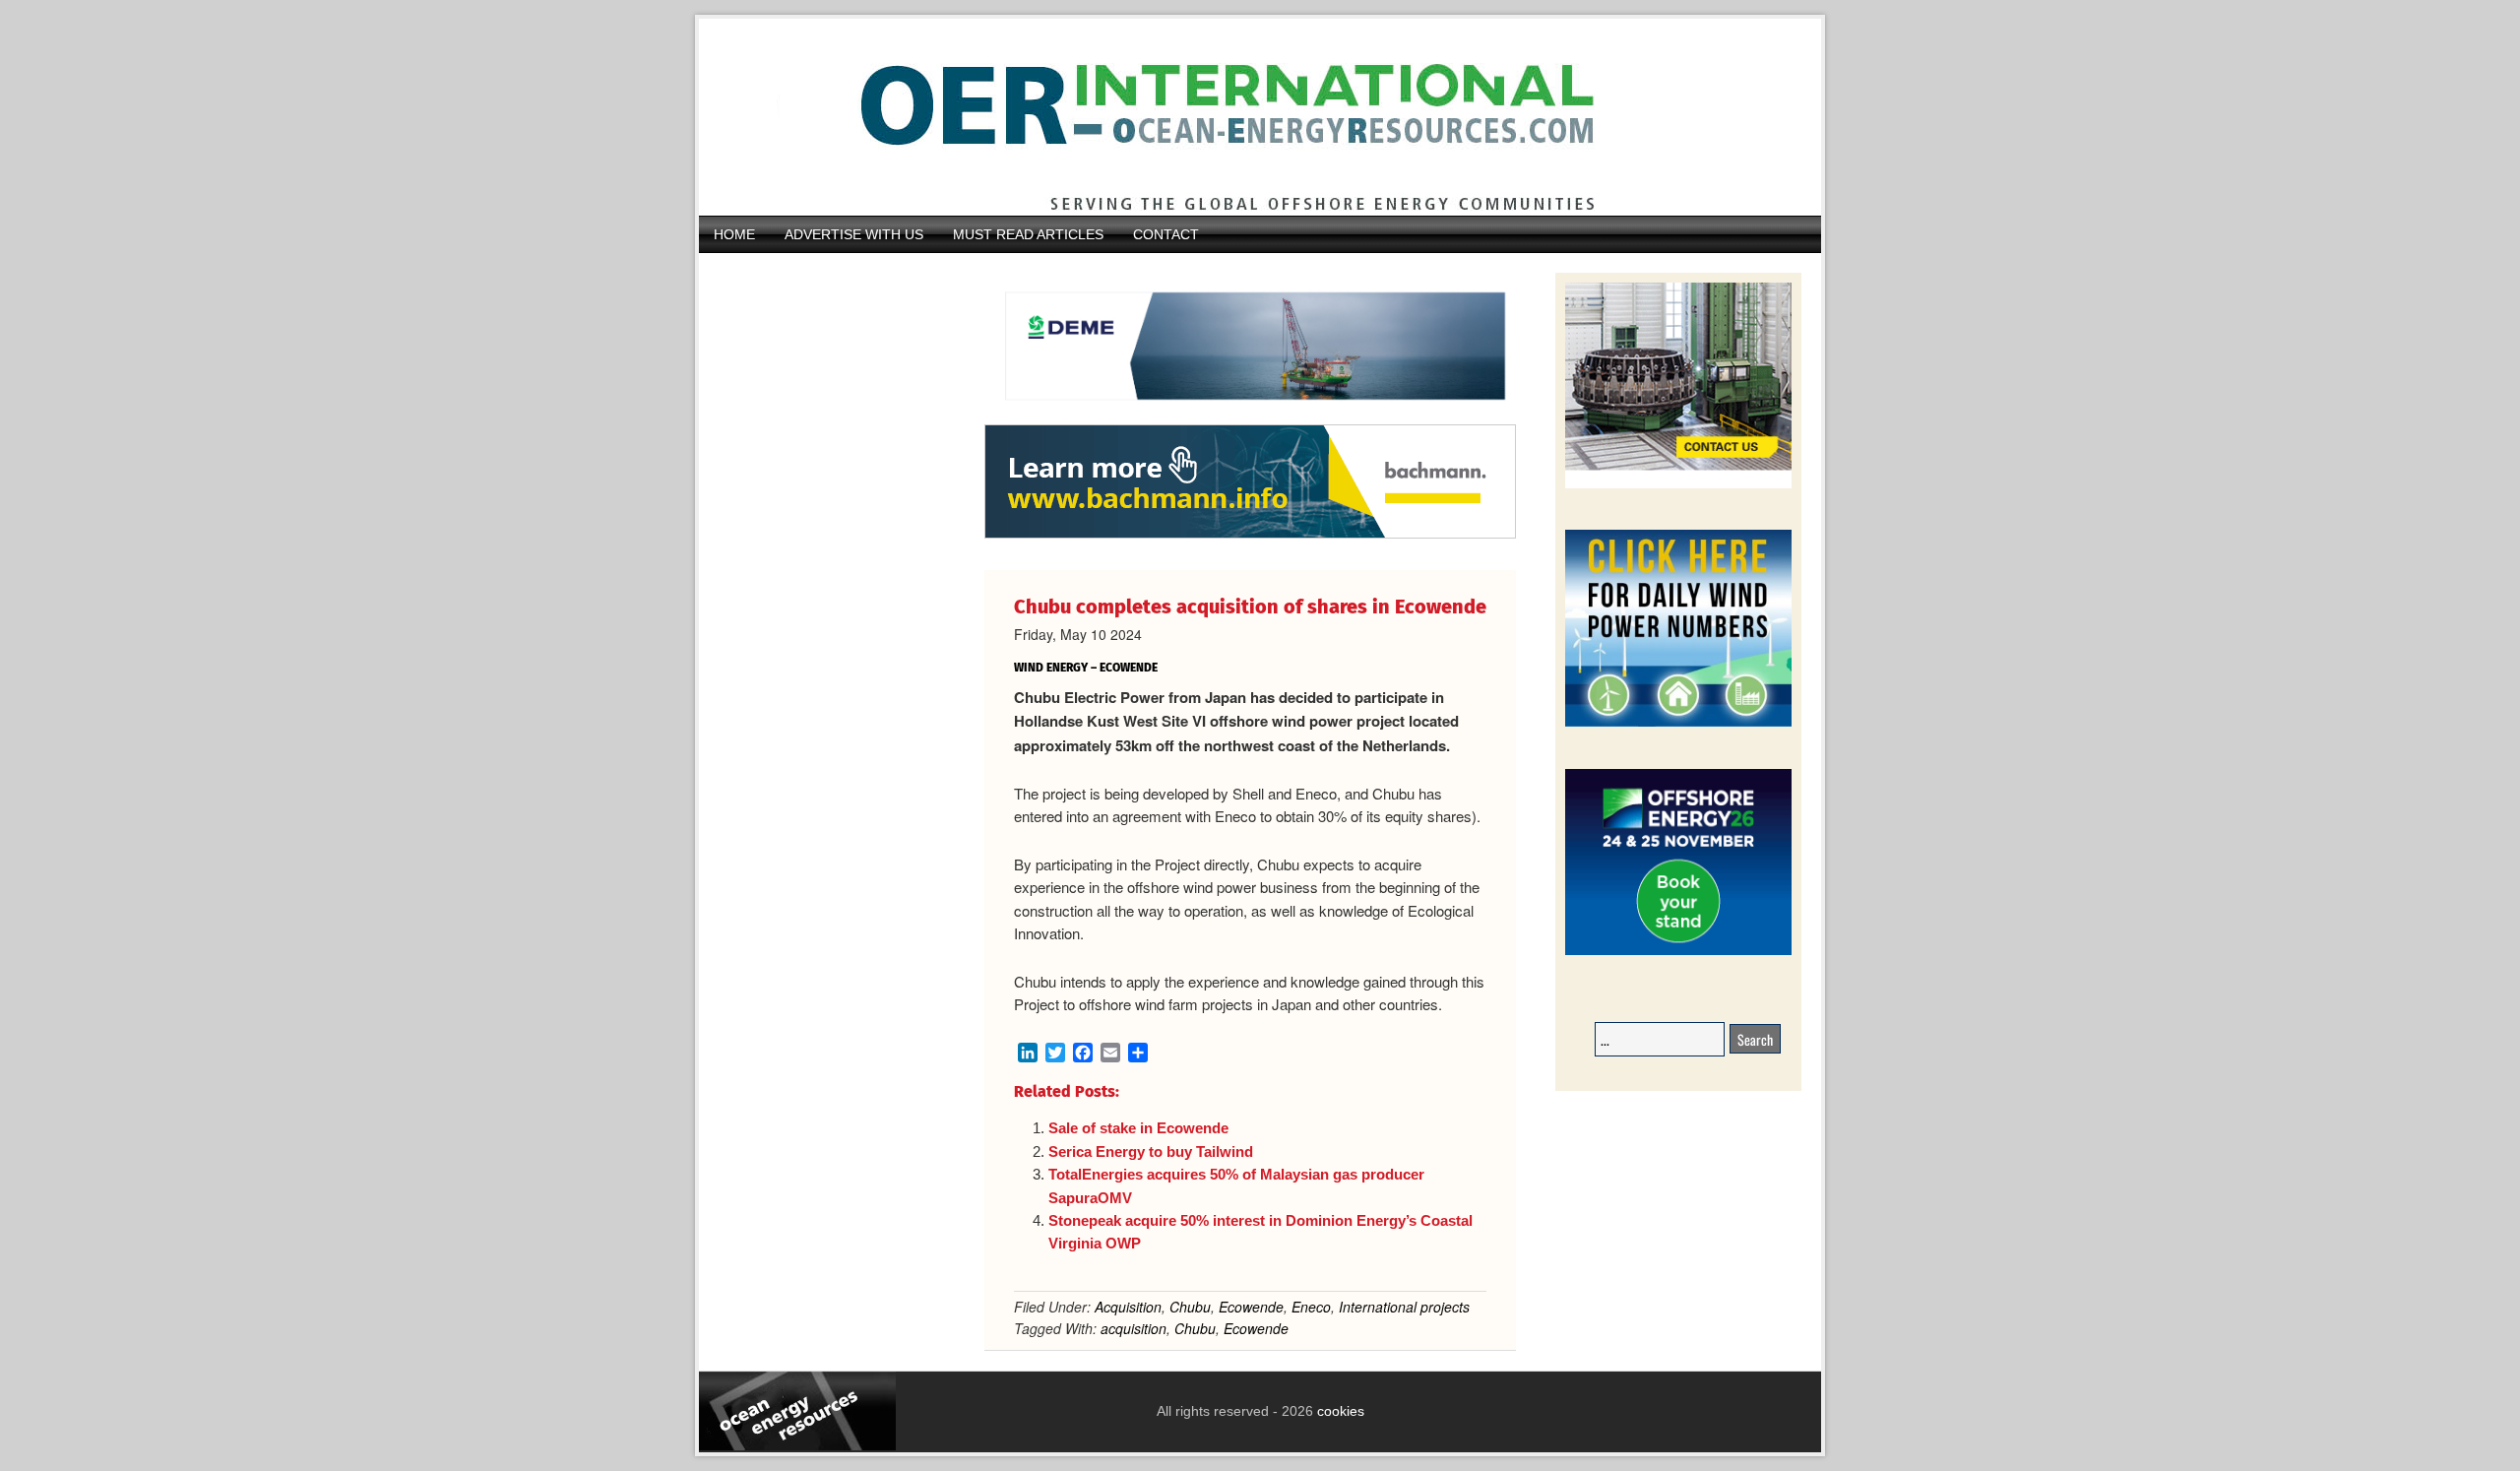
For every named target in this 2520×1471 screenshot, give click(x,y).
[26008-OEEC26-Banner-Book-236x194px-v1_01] (1678, 952)
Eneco (1311, 1307)
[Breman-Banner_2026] (1678, 485)
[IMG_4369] (1250, 415)
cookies (1339, 1411)
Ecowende (1251, 1307)
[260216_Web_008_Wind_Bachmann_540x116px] (1250, 536)
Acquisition (1128, 1307)
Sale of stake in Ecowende (1138, 1128)
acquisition (1134, 1328)
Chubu (1190, 1307)
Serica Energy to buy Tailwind (1151, 1151)
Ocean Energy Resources (1245, 117)
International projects (1404, 1307)
